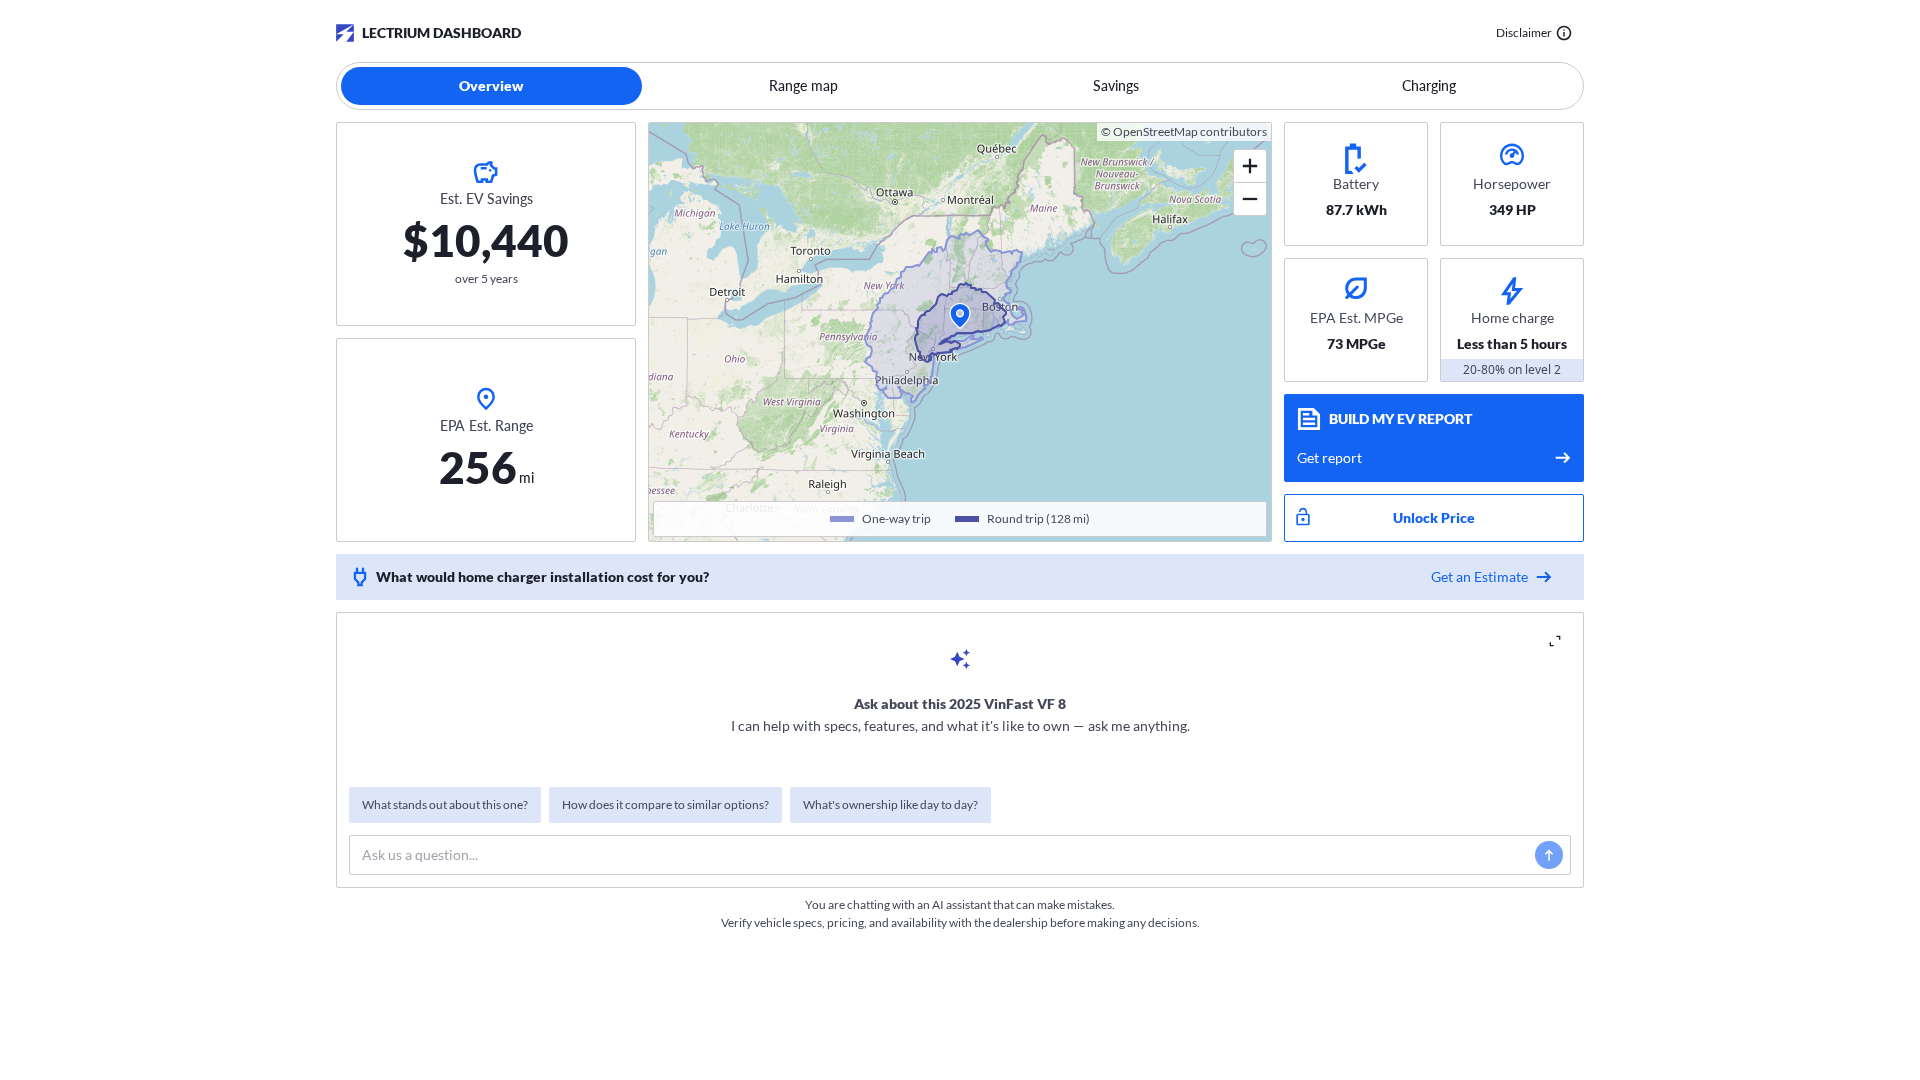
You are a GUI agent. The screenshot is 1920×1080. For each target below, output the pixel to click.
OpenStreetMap (1155, 131)
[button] (960, 316)
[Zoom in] (1250, 166)
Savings (1116, 85)
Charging (1429, 85)
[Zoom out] (1250, 199)
